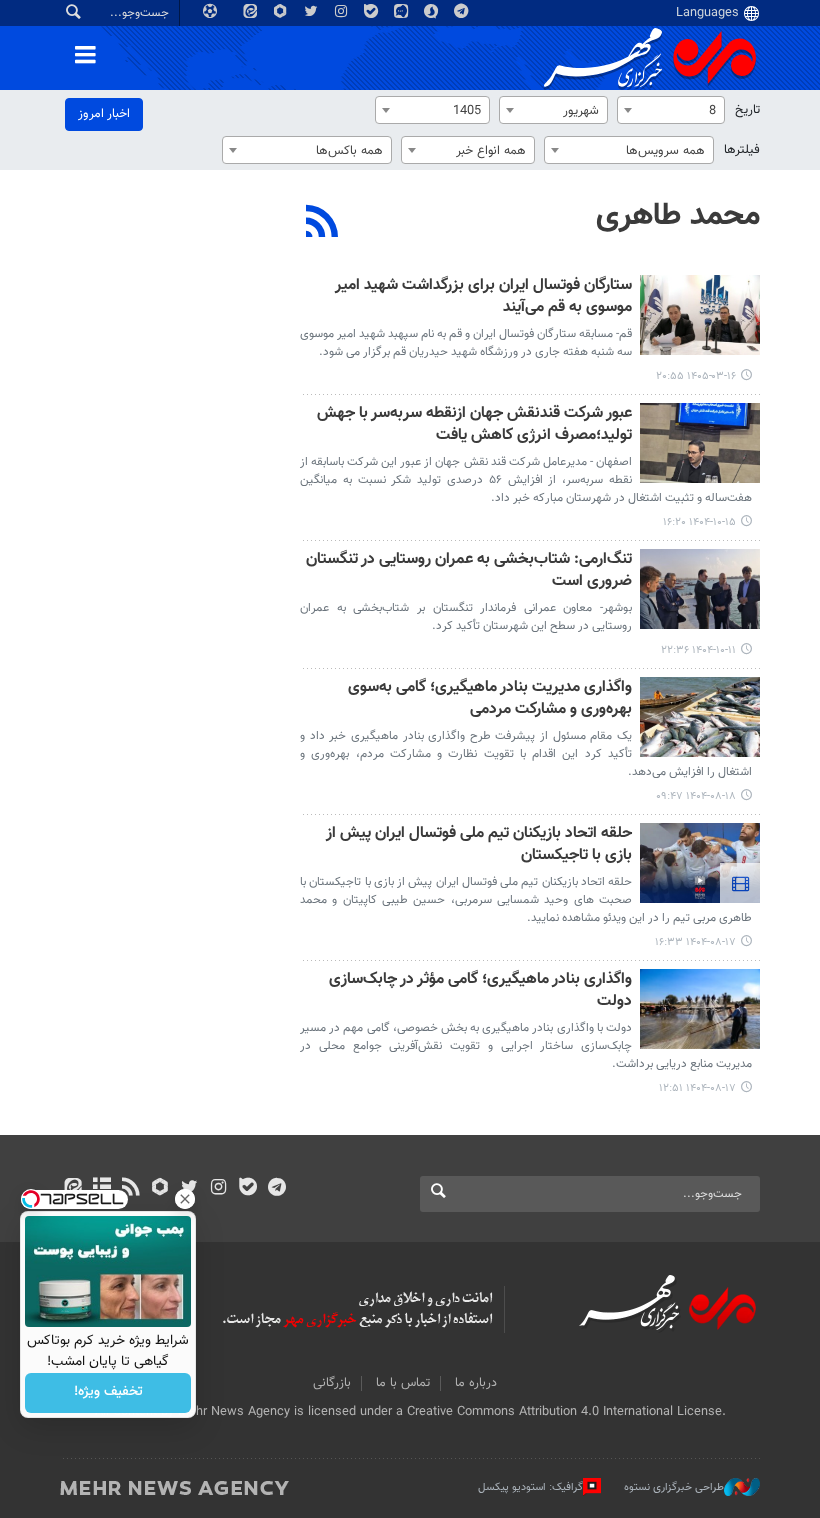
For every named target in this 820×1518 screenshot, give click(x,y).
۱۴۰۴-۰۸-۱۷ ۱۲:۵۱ (697, 1088)
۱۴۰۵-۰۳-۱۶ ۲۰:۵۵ (696, 376)
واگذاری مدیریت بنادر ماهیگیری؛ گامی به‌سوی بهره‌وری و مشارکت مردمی (490, 699)
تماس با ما (403, 1383)
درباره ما (476, 1383)
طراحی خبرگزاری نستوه (674, 1487)
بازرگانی (332, 1383)
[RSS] (322, 224)
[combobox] (671, 110)
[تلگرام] (276, 1189)
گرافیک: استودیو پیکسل (530, 1487)
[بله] (247, 1189)
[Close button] (185, 1199)
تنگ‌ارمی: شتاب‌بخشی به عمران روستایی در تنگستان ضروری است (469, 571)
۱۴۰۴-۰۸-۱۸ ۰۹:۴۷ (696, 796)
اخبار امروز (104, 114)
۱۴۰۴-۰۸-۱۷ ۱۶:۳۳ (695, 942)
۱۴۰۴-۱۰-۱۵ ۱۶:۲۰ (699, 522)
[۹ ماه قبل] (700, 717)
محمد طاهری (678, 216)
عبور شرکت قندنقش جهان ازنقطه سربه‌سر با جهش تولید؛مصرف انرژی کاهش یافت (474, 425)
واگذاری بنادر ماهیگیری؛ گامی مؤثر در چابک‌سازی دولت (480, 991)
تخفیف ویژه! (108, 1393)
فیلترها (742, 150)
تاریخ (747, 110)
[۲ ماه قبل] (700, 315)
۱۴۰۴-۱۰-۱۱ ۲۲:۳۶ (698, 650)
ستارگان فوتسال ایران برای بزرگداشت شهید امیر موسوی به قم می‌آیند (483, 297)
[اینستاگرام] (218, 1189)
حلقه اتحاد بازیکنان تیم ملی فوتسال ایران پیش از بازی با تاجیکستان (479, 845)
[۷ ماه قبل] (700, 443)
